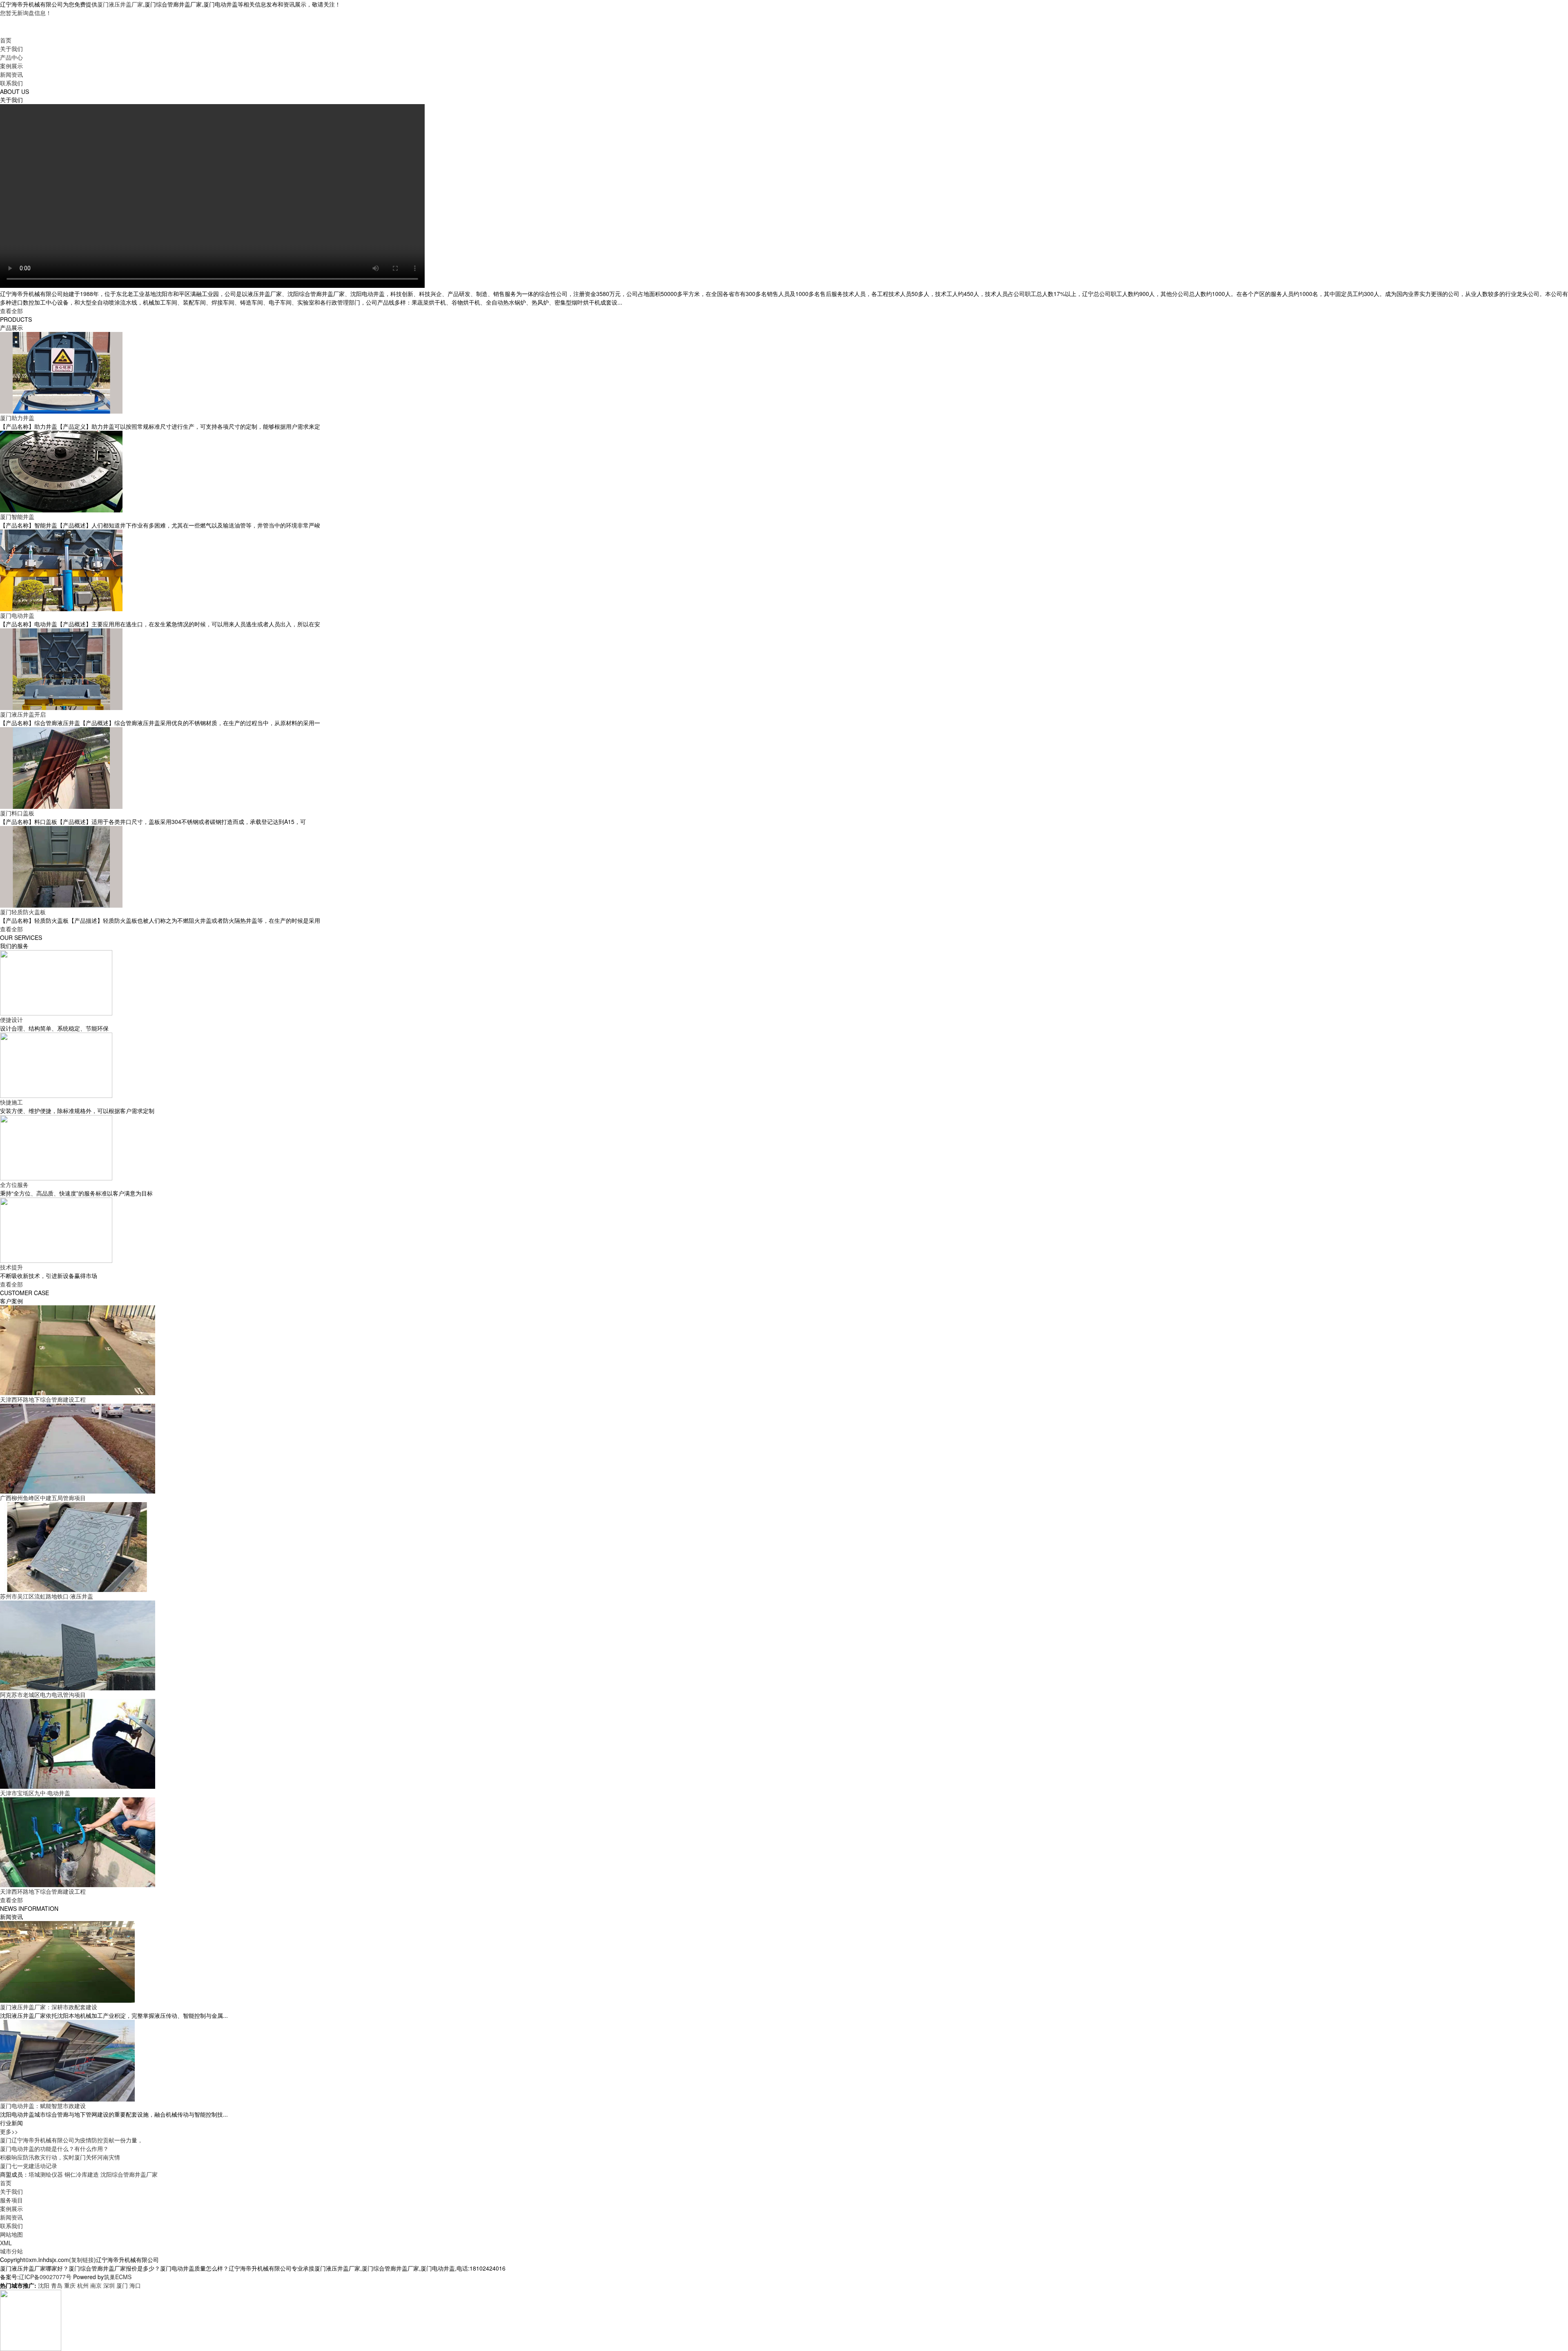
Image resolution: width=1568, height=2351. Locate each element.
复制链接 (82, 2260)
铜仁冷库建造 (82, 2174)
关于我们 (11, 49)
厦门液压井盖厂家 (120, 4)
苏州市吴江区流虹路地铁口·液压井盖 (47, 1596)
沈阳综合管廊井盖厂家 (129, 2174)
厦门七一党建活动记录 (29, 2166)
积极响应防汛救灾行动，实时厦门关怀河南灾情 (60, 2157)
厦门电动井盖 (17, 615)
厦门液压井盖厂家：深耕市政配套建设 (49, 2007)
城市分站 (11, 2251)
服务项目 (11, 2200)
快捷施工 (11, 1102)
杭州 (83, 2285)
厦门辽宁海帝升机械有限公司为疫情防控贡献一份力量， (71, 2140)
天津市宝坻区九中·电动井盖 (35, 1793)
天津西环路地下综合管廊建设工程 (43, 1399)
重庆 (70, 2285)
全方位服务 (14, 1184)
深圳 (109, 2285)
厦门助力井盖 (17, 418)
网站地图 (11, 2234)
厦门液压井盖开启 (23, 714)
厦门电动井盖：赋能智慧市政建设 (43, 2106)
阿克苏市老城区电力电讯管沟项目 (43, 1694)
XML (6, 2243)
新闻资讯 (11, 74)
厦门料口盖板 (17, 813)
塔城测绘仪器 (46, 2174)
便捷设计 (11, 1020)
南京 (96, 2285)
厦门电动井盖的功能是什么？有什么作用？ (54, 2148)
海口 (135, 2285)
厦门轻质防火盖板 (23, 912)
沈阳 (44, 2285)
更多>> (9, 2131)
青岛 (57, 2285)
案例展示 (11, 66)
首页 (6, 40)
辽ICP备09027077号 (45, 2277)
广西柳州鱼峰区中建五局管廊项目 (43, 1498)
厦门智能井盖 (17, 517)
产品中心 (11, 57)
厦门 (122, 2285)
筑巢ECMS (118, 2277)
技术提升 (11, 1267)
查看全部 (11, 311)
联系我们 (11, 83)
